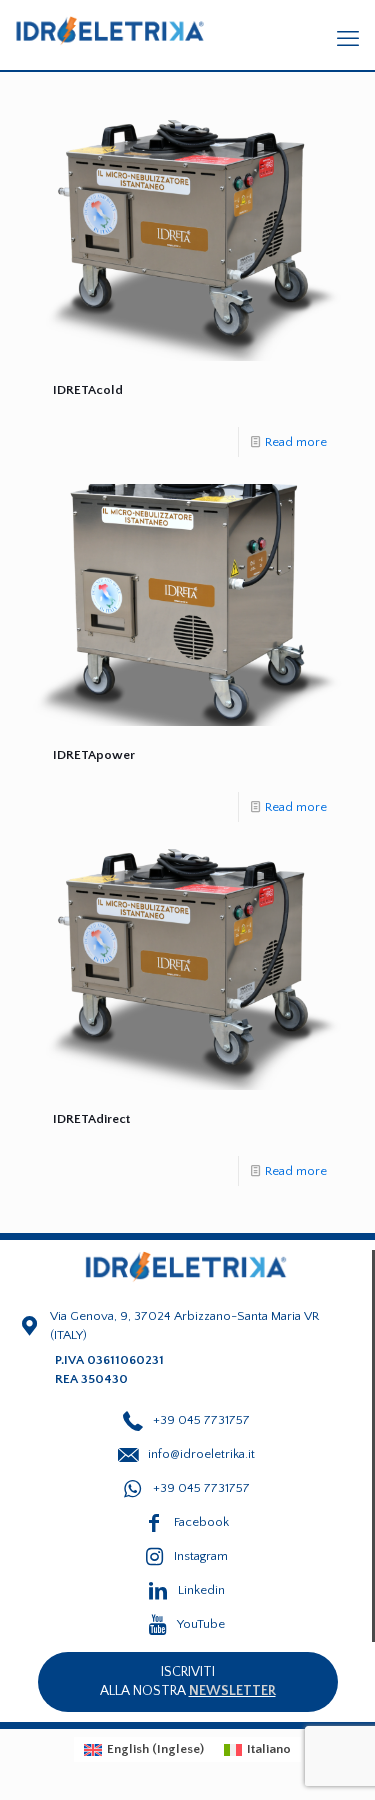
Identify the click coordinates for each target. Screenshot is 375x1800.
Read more (296, 442)
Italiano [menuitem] (269, 1749)
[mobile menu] (348, 40)
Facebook (201, 1522)
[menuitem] (144, 1749)
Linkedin (201, 1590)
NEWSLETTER (232, 1691)
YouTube (201, 1624)
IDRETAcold (88, 390)
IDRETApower (94, 755)
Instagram (201, 1556)
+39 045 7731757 (201, 1488)
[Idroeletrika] (110, 30)
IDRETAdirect (91, 1119)
